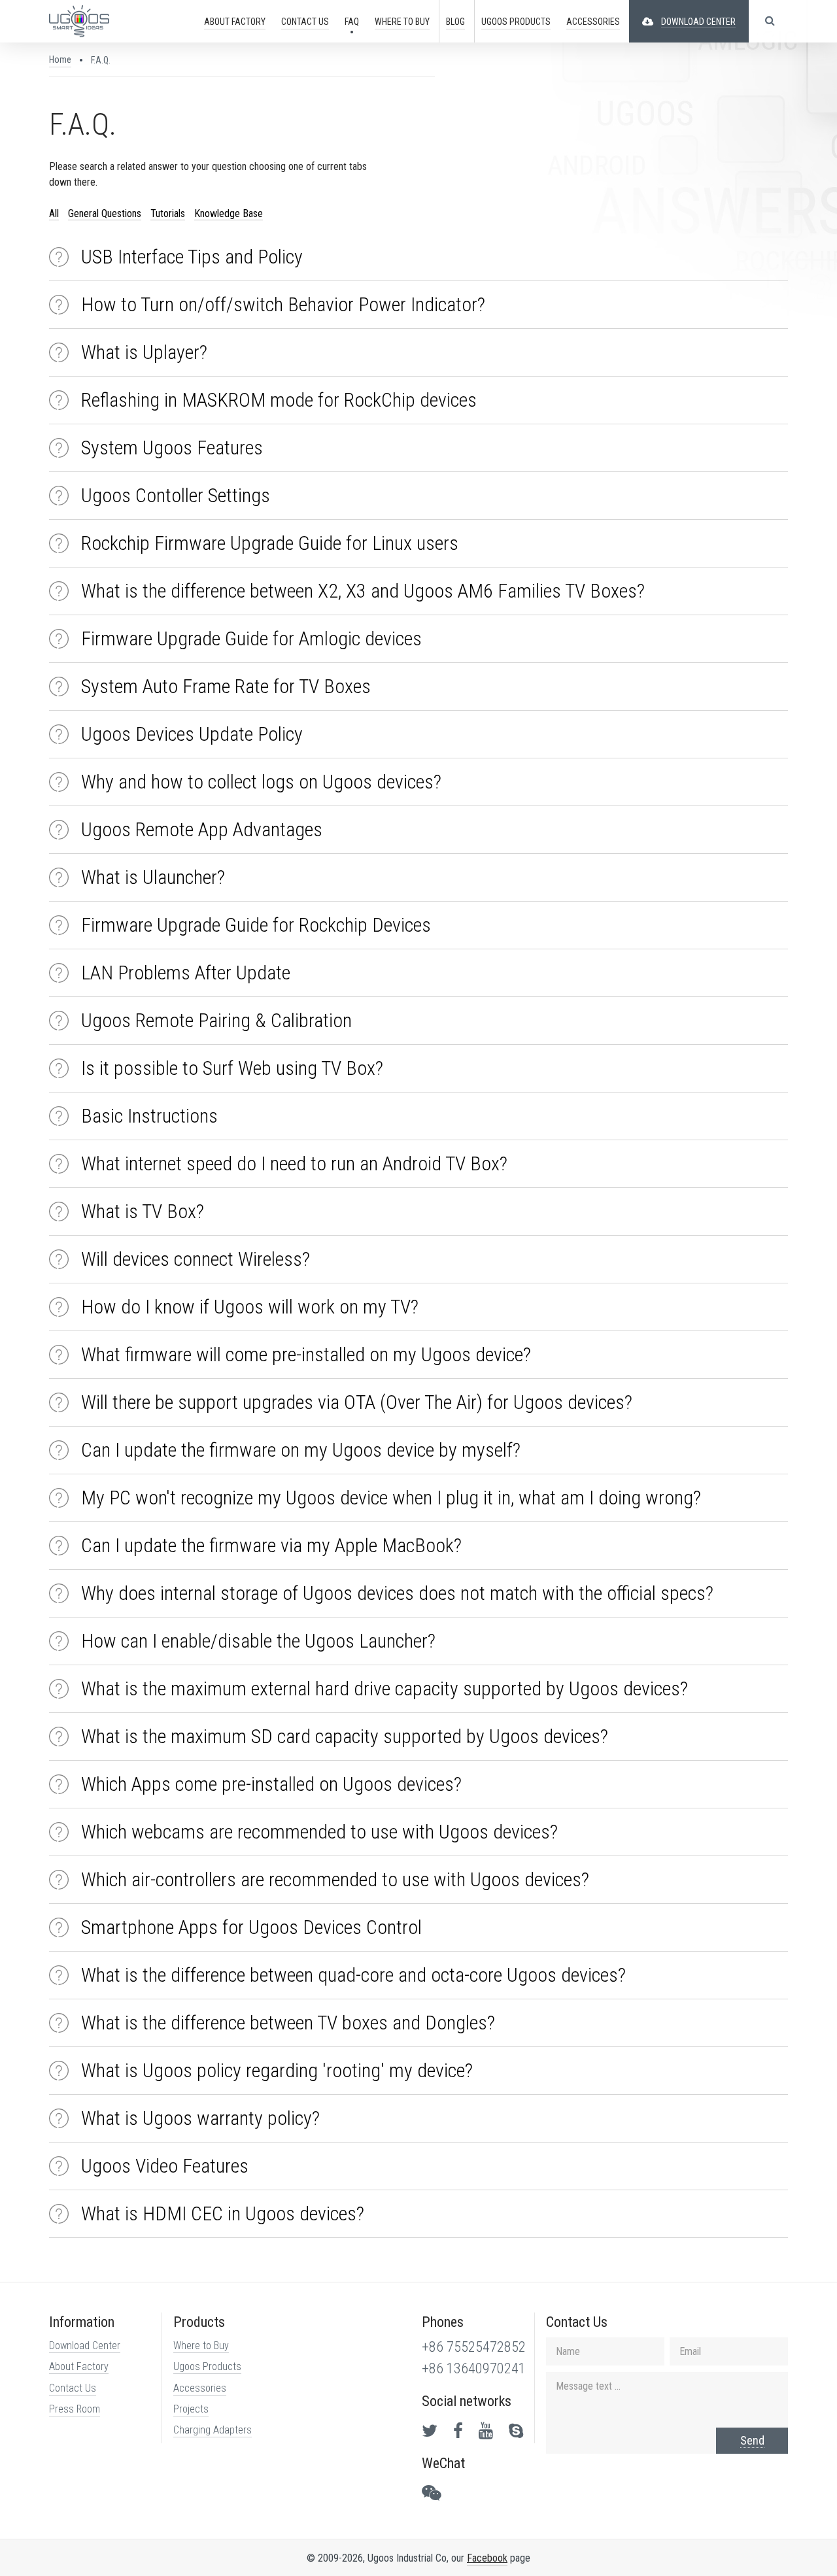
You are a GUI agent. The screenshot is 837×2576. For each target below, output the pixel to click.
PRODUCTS (516, 22)
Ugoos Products (207, 2366)
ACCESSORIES (593, 22)
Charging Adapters (213, 2430)
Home (60, 59)
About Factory (79, 2366)
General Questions (105, 213)
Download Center (85, 2346)
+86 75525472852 (474, 2347)
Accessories (200, 2388)
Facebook (487, 2558)
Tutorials (168, 213)
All (54, 213)
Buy (402, 22)
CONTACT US (305, 22)
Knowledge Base (229, 213)
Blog (455, 22)
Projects (191, 2409)
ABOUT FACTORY (235, 22)
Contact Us (73, 2388)
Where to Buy (201, 2346)
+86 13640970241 (474, 2368)
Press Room (75, 2409)
